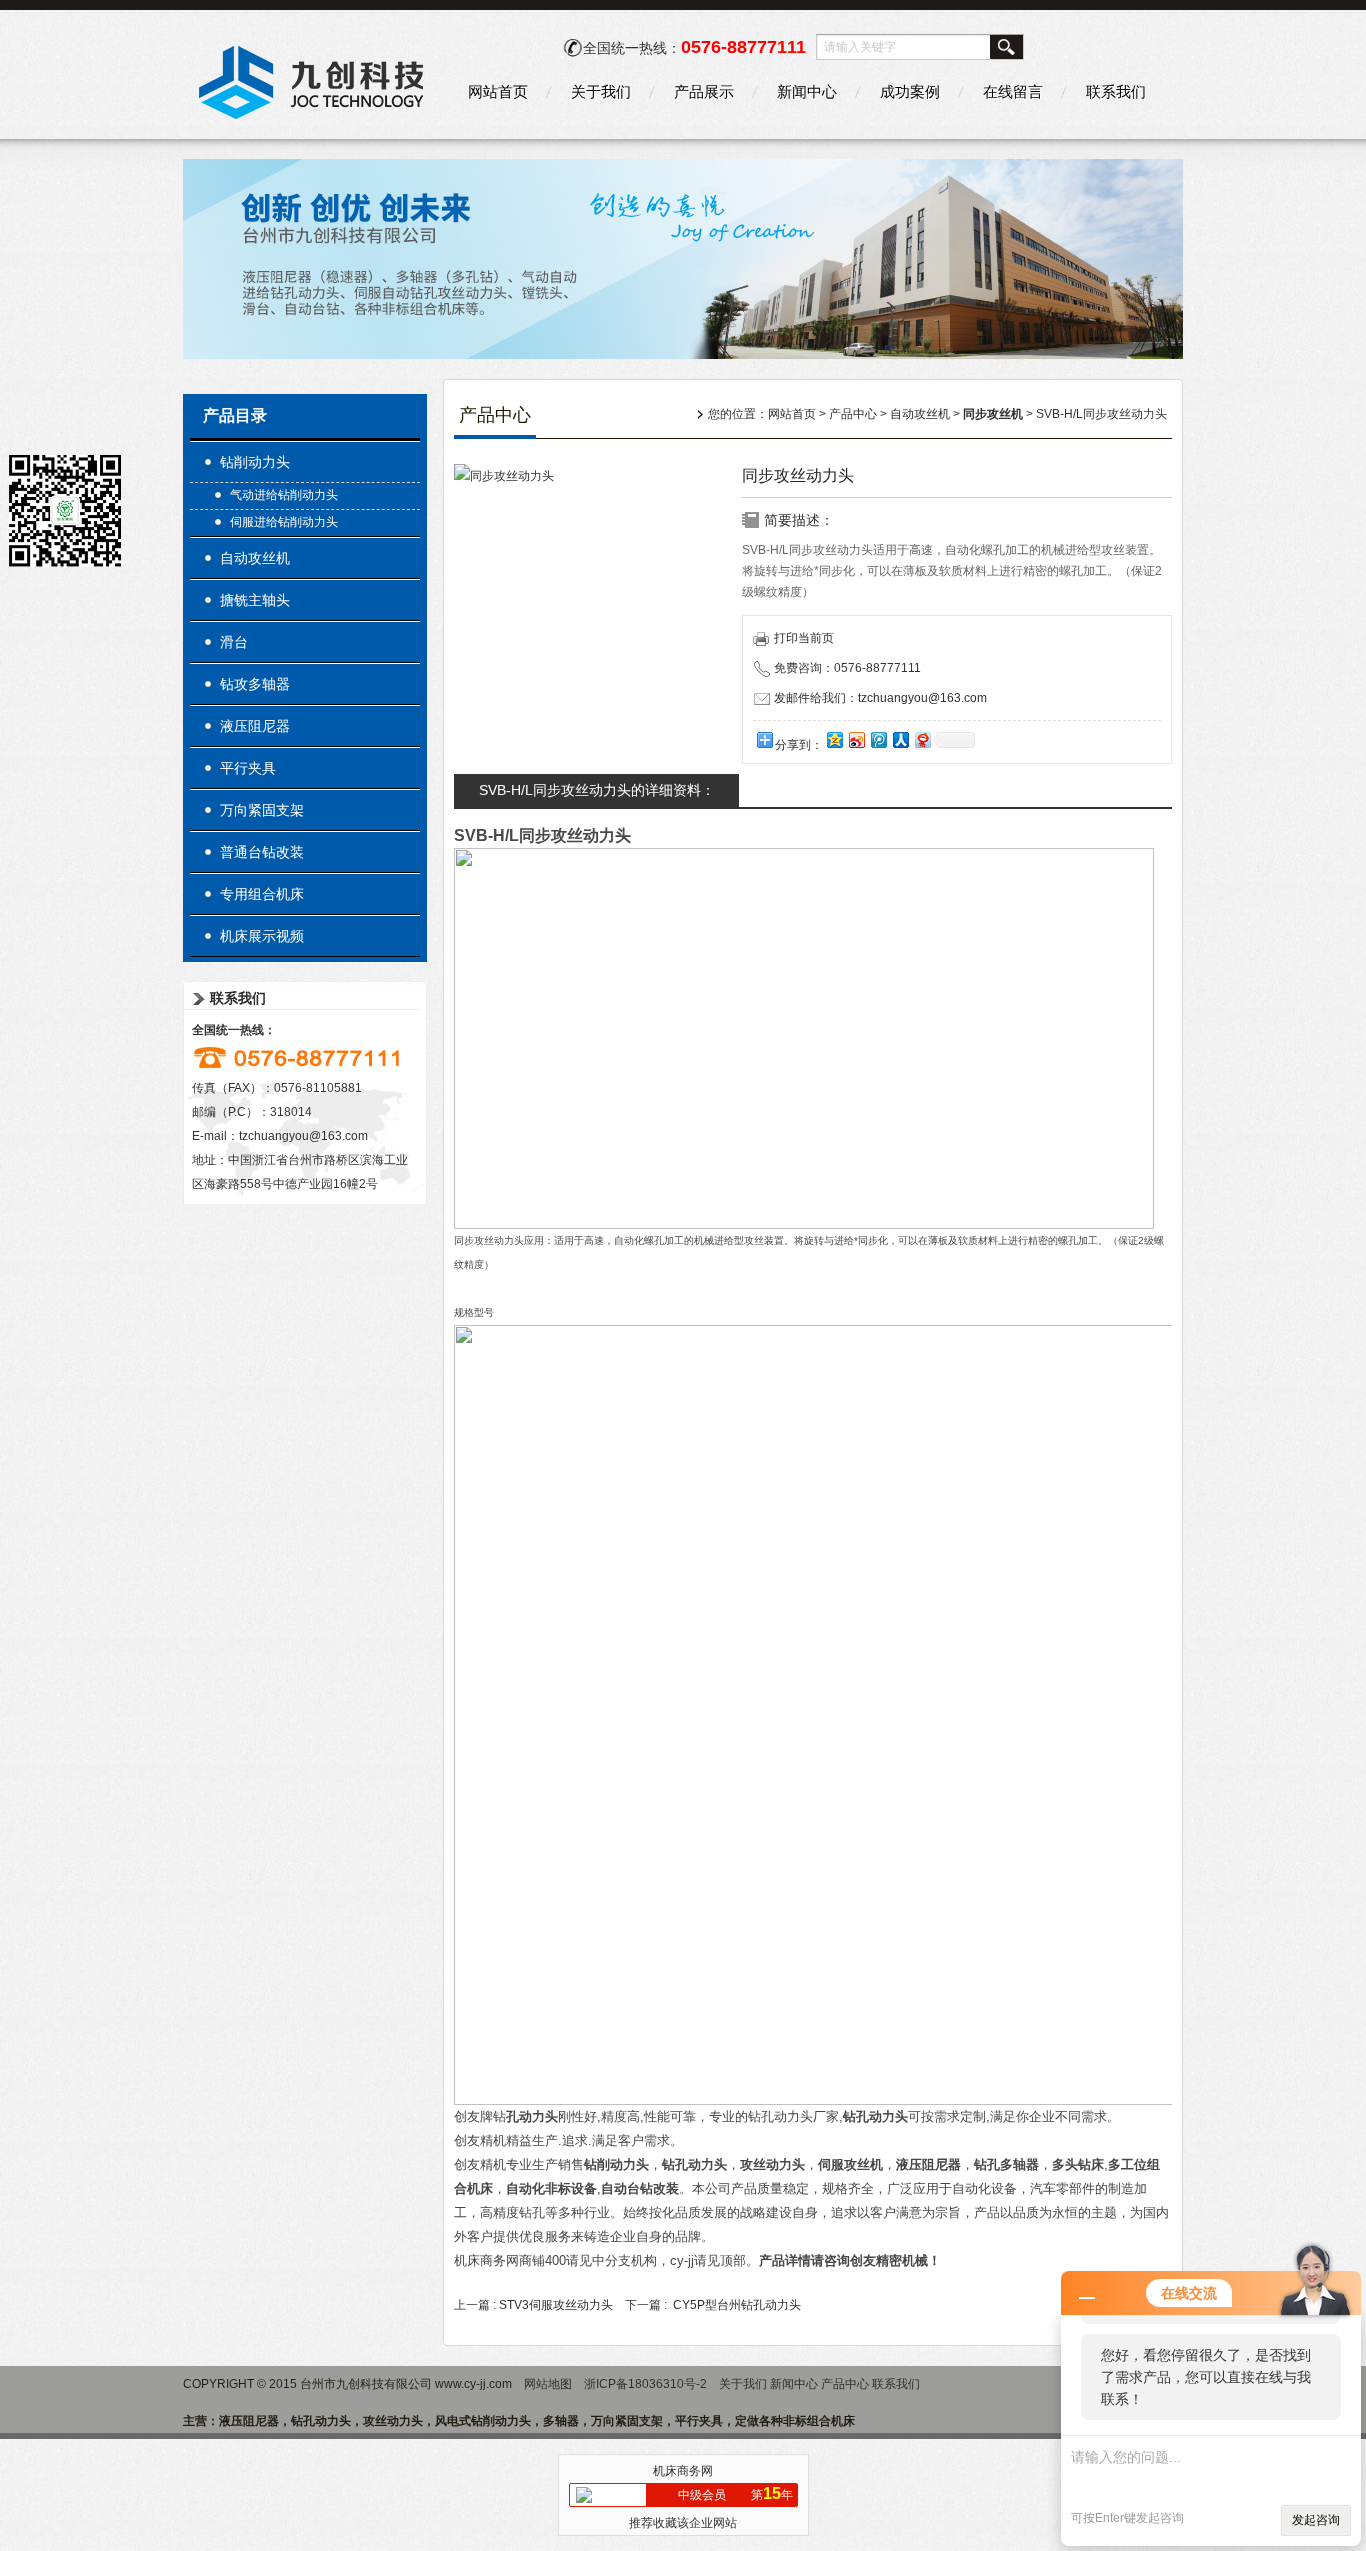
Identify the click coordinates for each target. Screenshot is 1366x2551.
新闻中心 (807, 91)
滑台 (234, 642)
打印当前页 (804, 638)
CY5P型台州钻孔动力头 (737, 2305)
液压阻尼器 (255, 726)
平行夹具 (248, 768)
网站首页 (498, 91)
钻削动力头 (255, 462)
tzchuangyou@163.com (303, 1136)
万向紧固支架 (262, 810)
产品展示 (704, 91)
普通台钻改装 (262, 852)
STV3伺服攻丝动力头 (556, 2305)
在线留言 (1013, 91)
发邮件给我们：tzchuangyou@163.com (880, 698)
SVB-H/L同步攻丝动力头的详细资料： (597, 790)
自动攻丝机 (255, 558)
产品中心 (853, 414)
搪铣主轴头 (255, 600)
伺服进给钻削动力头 (284, 522)
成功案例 (910, 91)
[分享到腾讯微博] (878, 739)
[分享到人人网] (900, 739)
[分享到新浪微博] (856, 739)
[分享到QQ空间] (834, 739)
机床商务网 (683, 2471)
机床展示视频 (262, 936)
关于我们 (601, 91)
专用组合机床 (262, 894)
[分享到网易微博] (922, 739)
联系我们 (1116, 91)
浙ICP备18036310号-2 (645, 2384)
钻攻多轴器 (255, 684)
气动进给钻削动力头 (284, 495)
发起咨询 (1316, 2520)
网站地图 (548, 2384)
